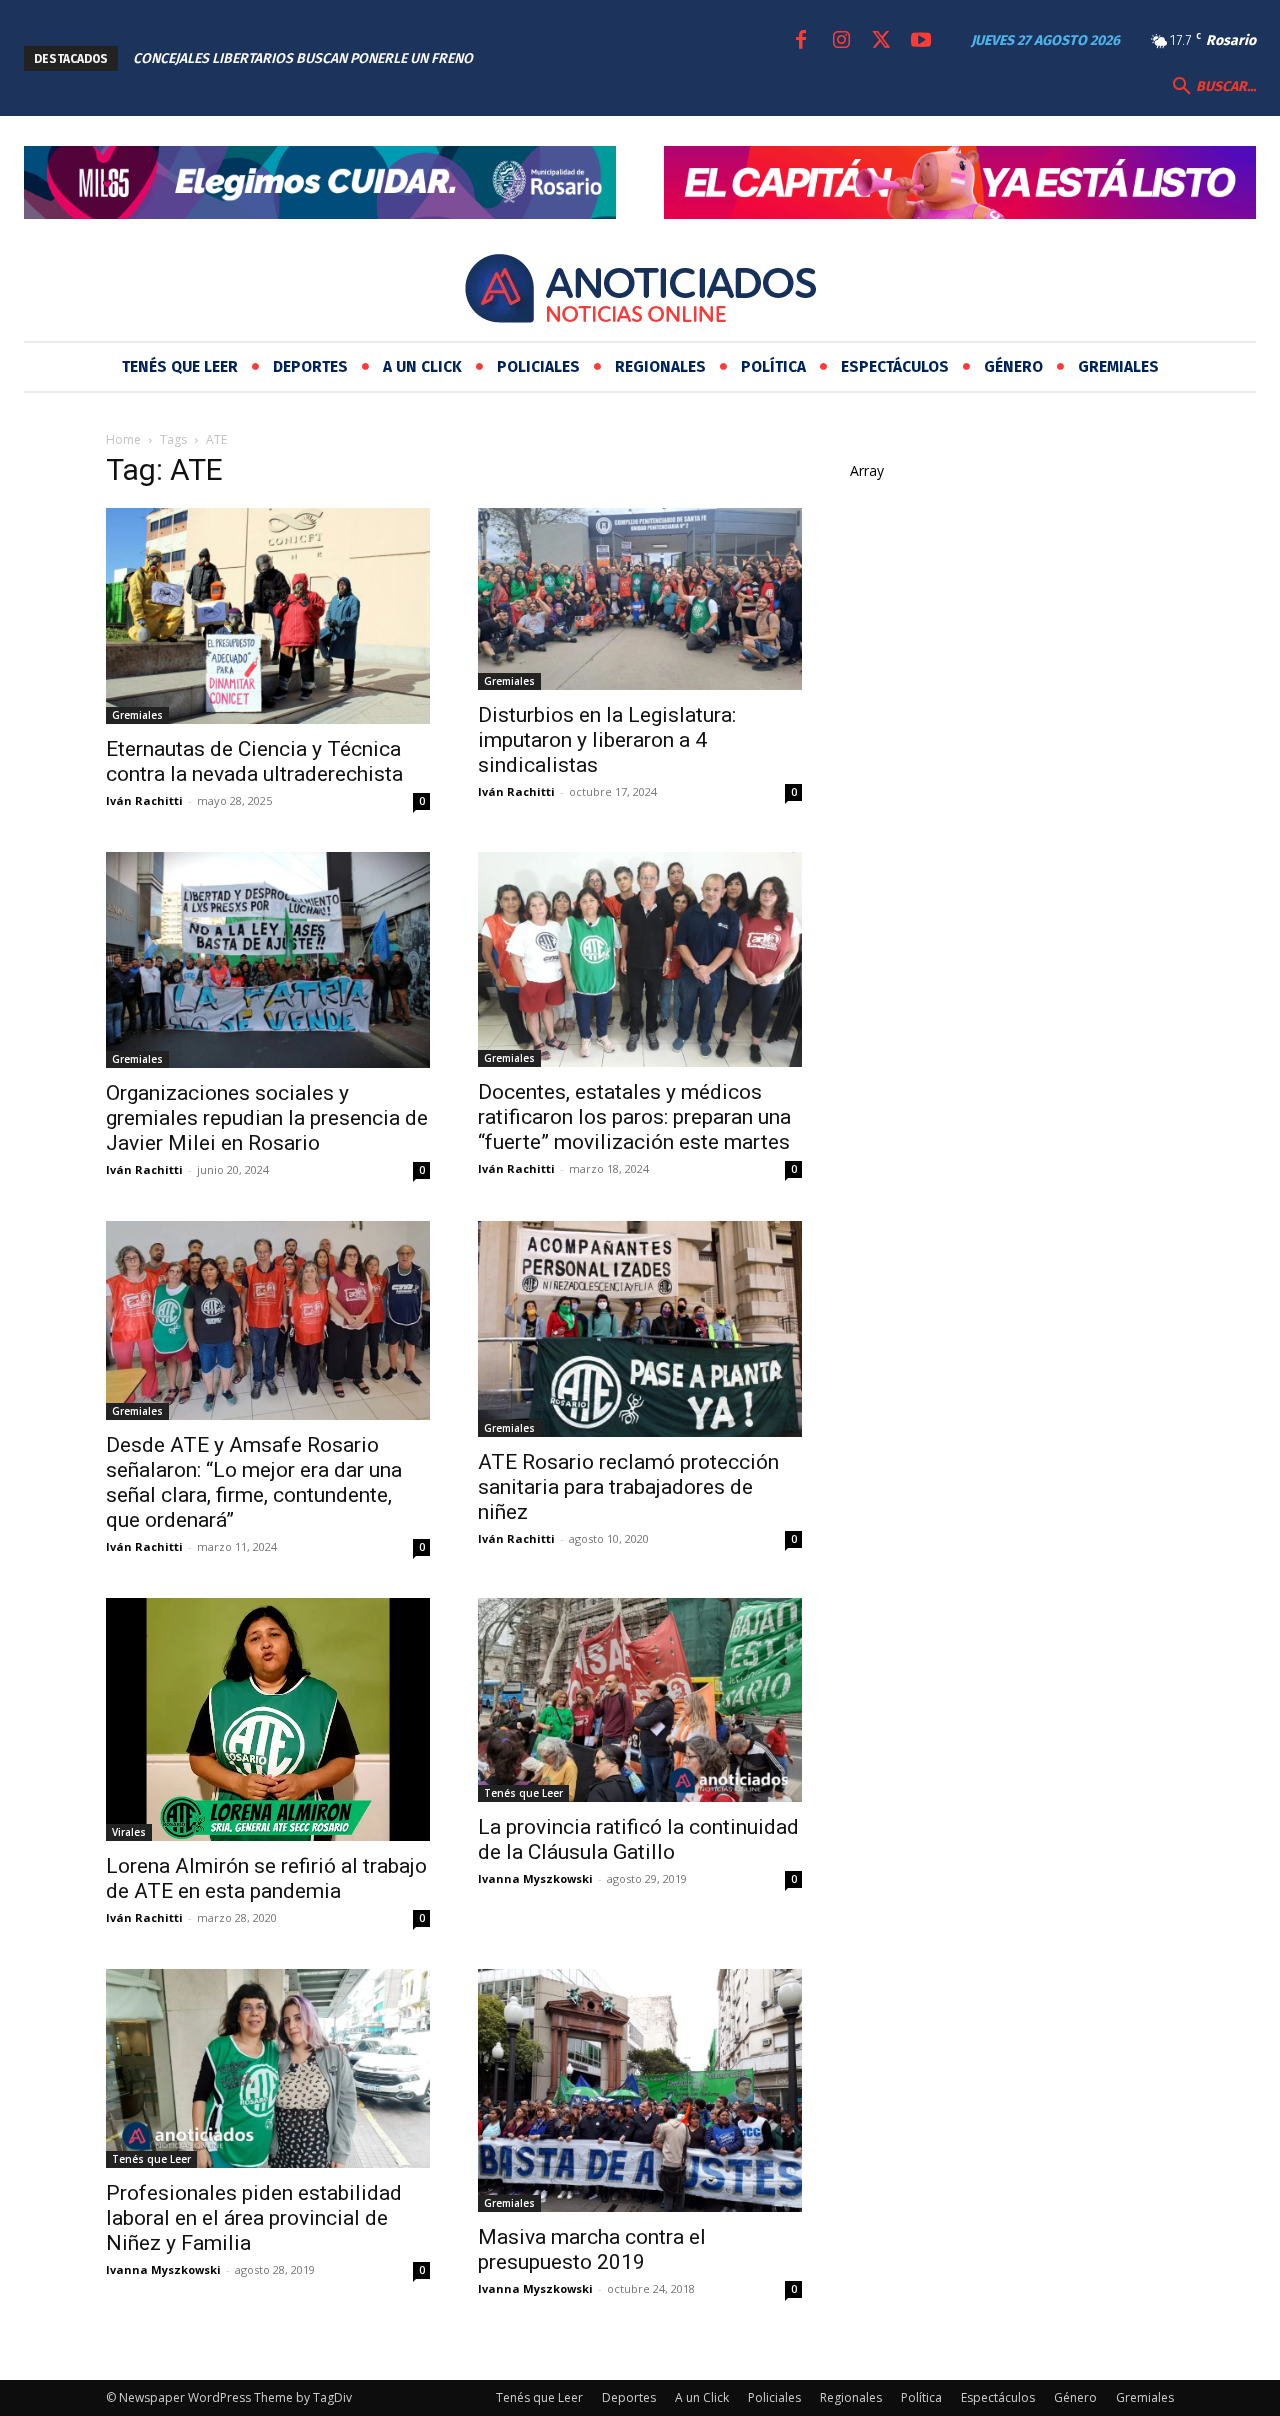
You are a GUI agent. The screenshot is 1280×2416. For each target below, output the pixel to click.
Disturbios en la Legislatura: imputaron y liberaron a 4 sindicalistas (607, 740)
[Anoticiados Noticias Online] (640, 292)
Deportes (629, 2397)
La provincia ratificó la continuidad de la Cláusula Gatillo (638, 1839)
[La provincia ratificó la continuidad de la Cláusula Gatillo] (640, 1700)
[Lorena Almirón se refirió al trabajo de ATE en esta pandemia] (268, 1719)
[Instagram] (841, 41)
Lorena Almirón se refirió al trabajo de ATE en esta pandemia (266, 1878)
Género (1075, 2397)
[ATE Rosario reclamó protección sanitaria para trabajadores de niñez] (640, 1329)
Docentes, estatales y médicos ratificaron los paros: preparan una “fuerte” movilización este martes (634, 1117)
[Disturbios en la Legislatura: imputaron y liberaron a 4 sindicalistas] (640, 599)
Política (921, 2397)
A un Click (702, 2397)
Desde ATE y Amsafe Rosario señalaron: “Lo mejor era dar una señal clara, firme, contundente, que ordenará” (254, 1482)
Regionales (851, 2397)
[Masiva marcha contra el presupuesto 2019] (640, 2090)
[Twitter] (881, 41)
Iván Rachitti (144, 800)
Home (123, 439)
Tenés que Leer (523, 1793)
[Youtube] (921, 41)
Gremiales (137, 715)
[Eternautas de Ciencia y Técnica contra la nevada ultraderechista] (268, 616)
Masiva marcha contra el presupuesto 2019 (592, 2249)
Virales (129, 1832)
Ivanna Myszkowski (535, 1878)
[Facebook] (801, 41)
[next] (585, 58)
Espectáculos (998, 2397)
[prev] (553, 58)
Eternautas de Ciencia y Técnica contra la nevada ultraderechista (254, 761)
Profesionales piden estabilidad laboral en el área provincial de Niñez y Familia (254, 2218)
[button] (1212, 87)
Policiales (774, 2397)
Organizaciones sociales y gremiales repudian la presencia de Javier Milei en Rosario (267, 1118)
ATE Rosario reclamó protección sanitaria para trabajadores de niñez (628, 1487)
